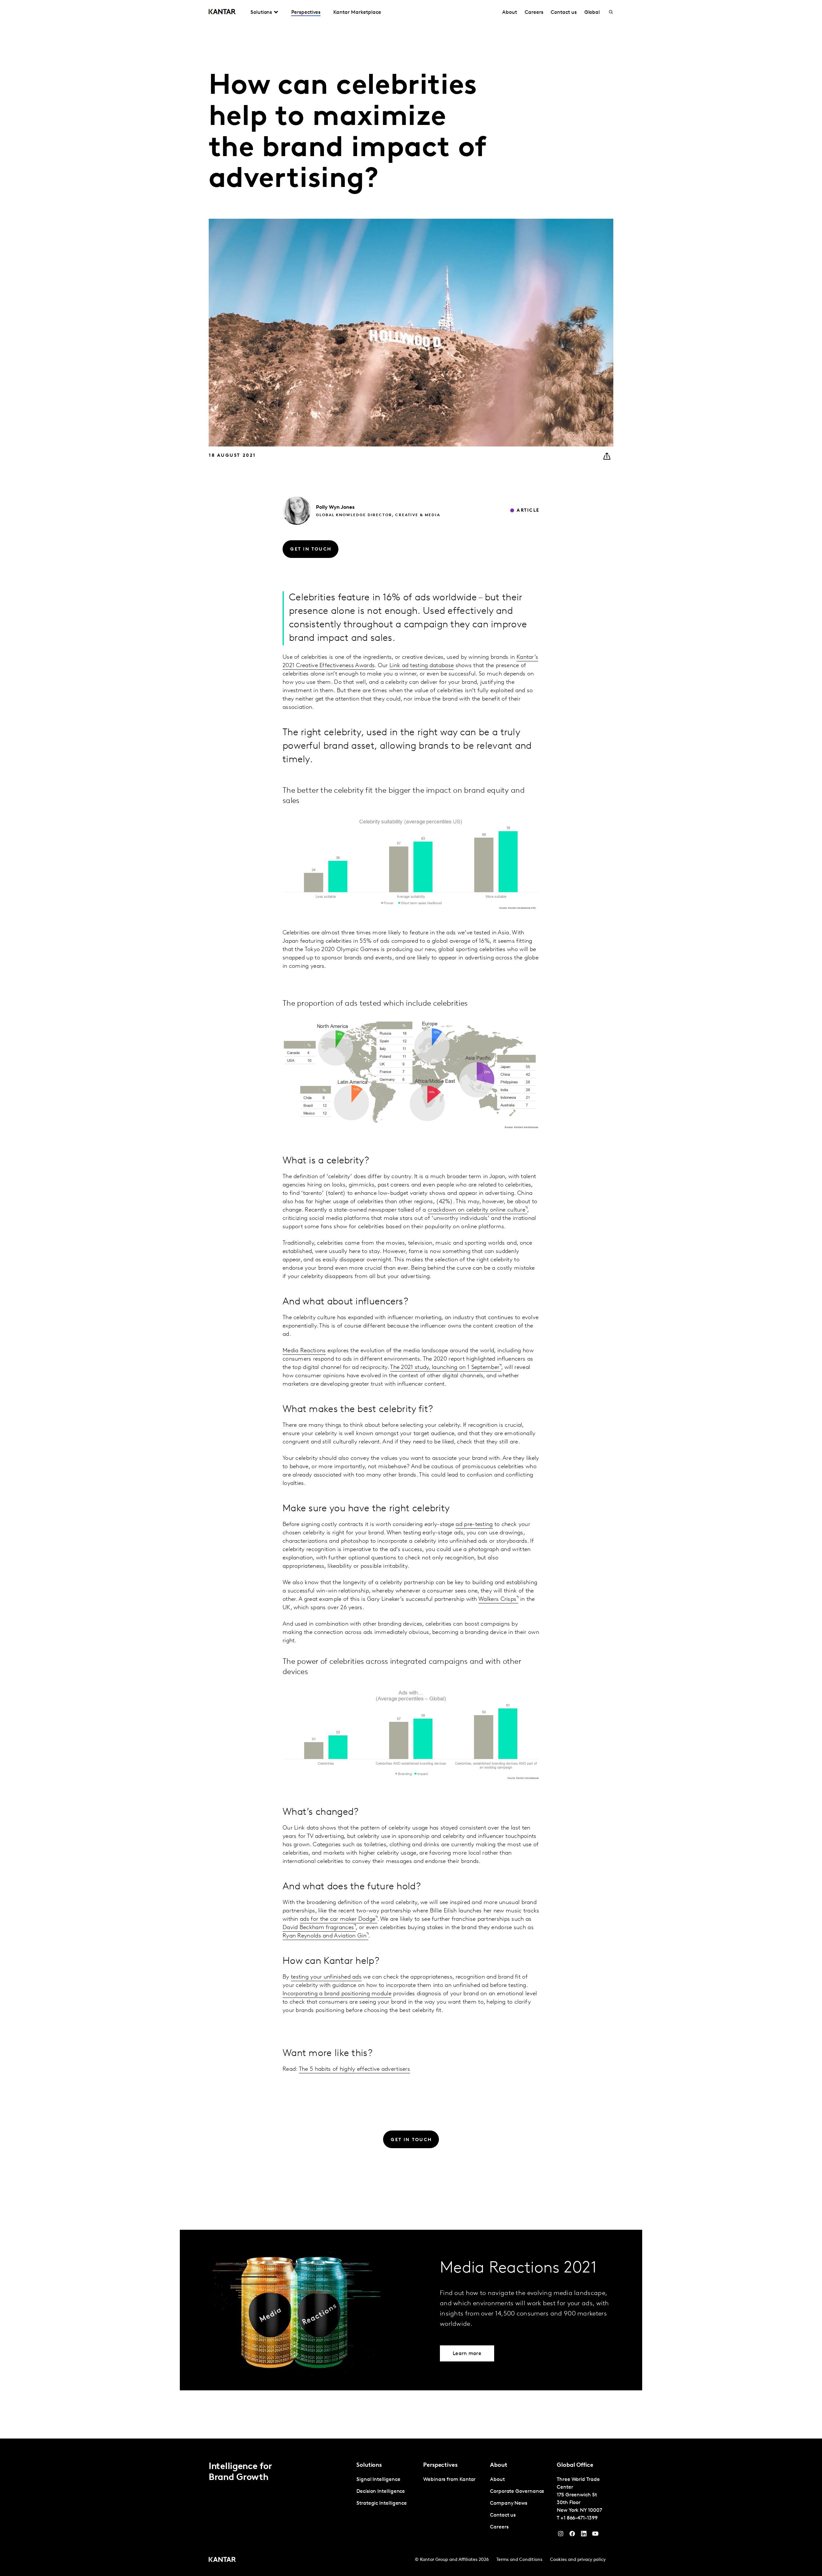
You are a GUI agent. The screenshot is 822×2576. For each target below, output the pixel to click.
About (510, 13)
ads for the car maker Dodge (338, 1919)
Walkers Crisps (497, 1600)
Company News (509, 2503)
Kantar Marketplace (357, 13)
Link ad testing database (422, 666)
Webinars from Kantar (449, 2480)
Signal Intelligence (378, 2480)
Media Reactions (304, 1351)
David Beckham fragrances (318, 1928)
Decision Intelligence (381, 2492)
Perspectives (306, 13)
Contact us (564, 13)
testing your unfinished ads (326, 1977)
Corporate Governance (517, 2492)
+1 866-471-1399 (579, 2518)
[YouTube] (584, 2535)
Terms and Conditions (519, 2560)
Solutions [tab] (261, 13)
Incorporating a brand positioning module (337, 1994)
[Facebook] (572, 2535)
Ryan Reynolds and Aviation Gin (324, 1936)
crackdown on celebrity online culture (477, 1210)
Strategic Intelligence (382, 2503)
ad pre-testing (474, 1525)
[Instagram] (561, 2535)
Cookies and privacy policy (578, 2560)
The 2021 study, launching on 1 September (445, 1368)
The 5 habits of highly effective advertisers (354, 2069)
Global (592, 13)
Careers (534, 13)
